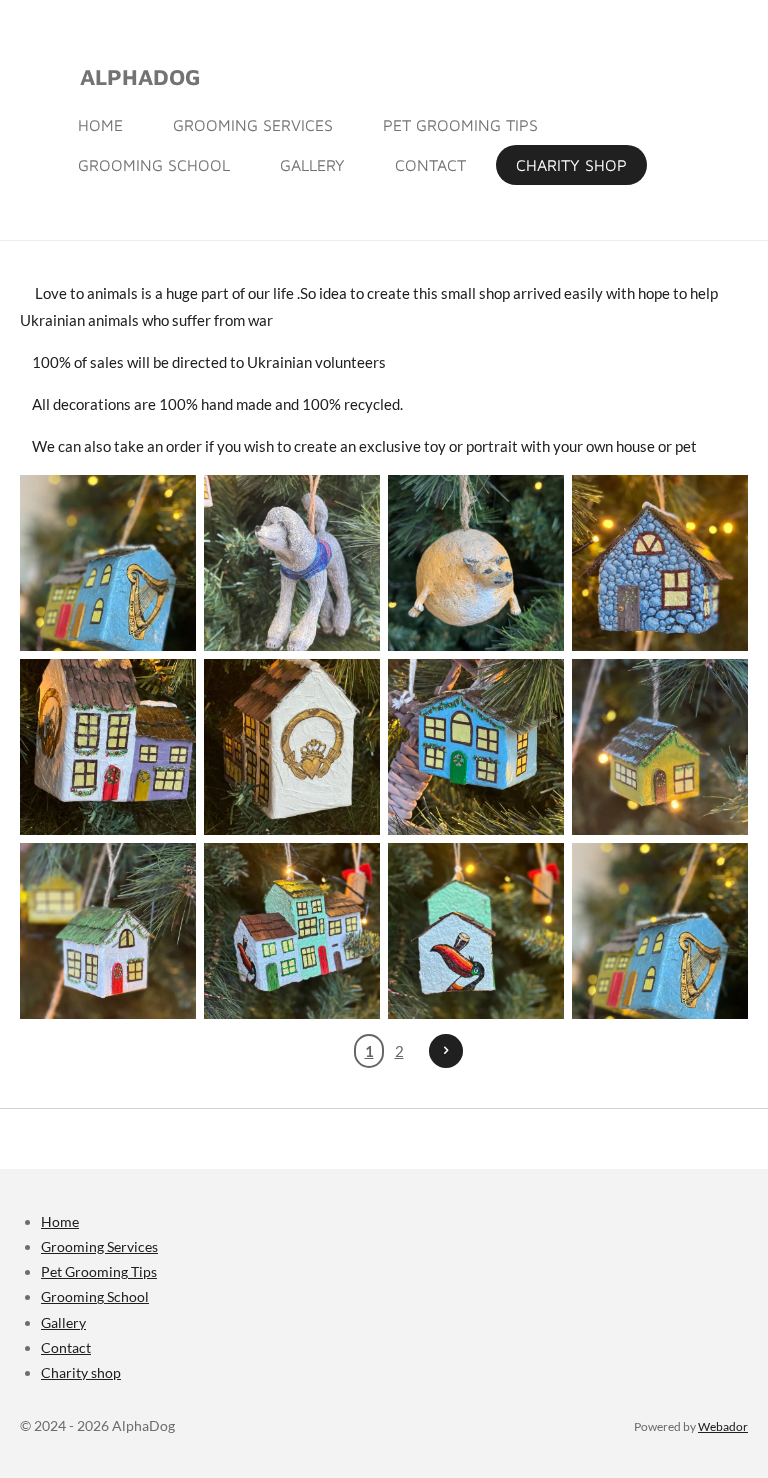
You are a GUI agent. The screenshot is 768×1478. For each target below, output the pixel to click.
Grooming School (95, 1296)
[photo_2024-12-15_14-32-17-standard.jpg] (476, 931)
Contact (66, 1347)
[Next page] (446, 1051)
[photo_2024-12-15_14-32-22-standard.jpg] (660, 931)
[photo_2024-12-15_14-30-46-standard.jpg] (660, 563)
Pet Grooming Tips (99, 1271)
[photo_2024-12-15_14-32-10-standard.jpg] (292, 931)
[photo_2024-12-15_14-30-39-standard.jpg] (476, 563)
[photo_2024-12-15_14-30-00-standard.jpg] (108, 563)
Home (60, 1221)
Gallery (63, 1322)
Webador (723, 1426)
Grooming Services (99, 1246)
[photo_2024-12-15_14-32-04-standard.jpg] (108, 931)
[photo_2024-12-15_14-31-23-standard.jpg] (476, 747)
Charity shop (81, 1372)
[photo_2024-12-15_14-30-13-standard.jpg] (292, 563)
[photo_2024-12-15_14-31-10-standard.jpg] (292, 747)
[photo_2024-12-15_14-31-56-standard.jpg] (660, 747)
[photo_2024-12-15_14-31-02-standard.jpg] (108, 747)
